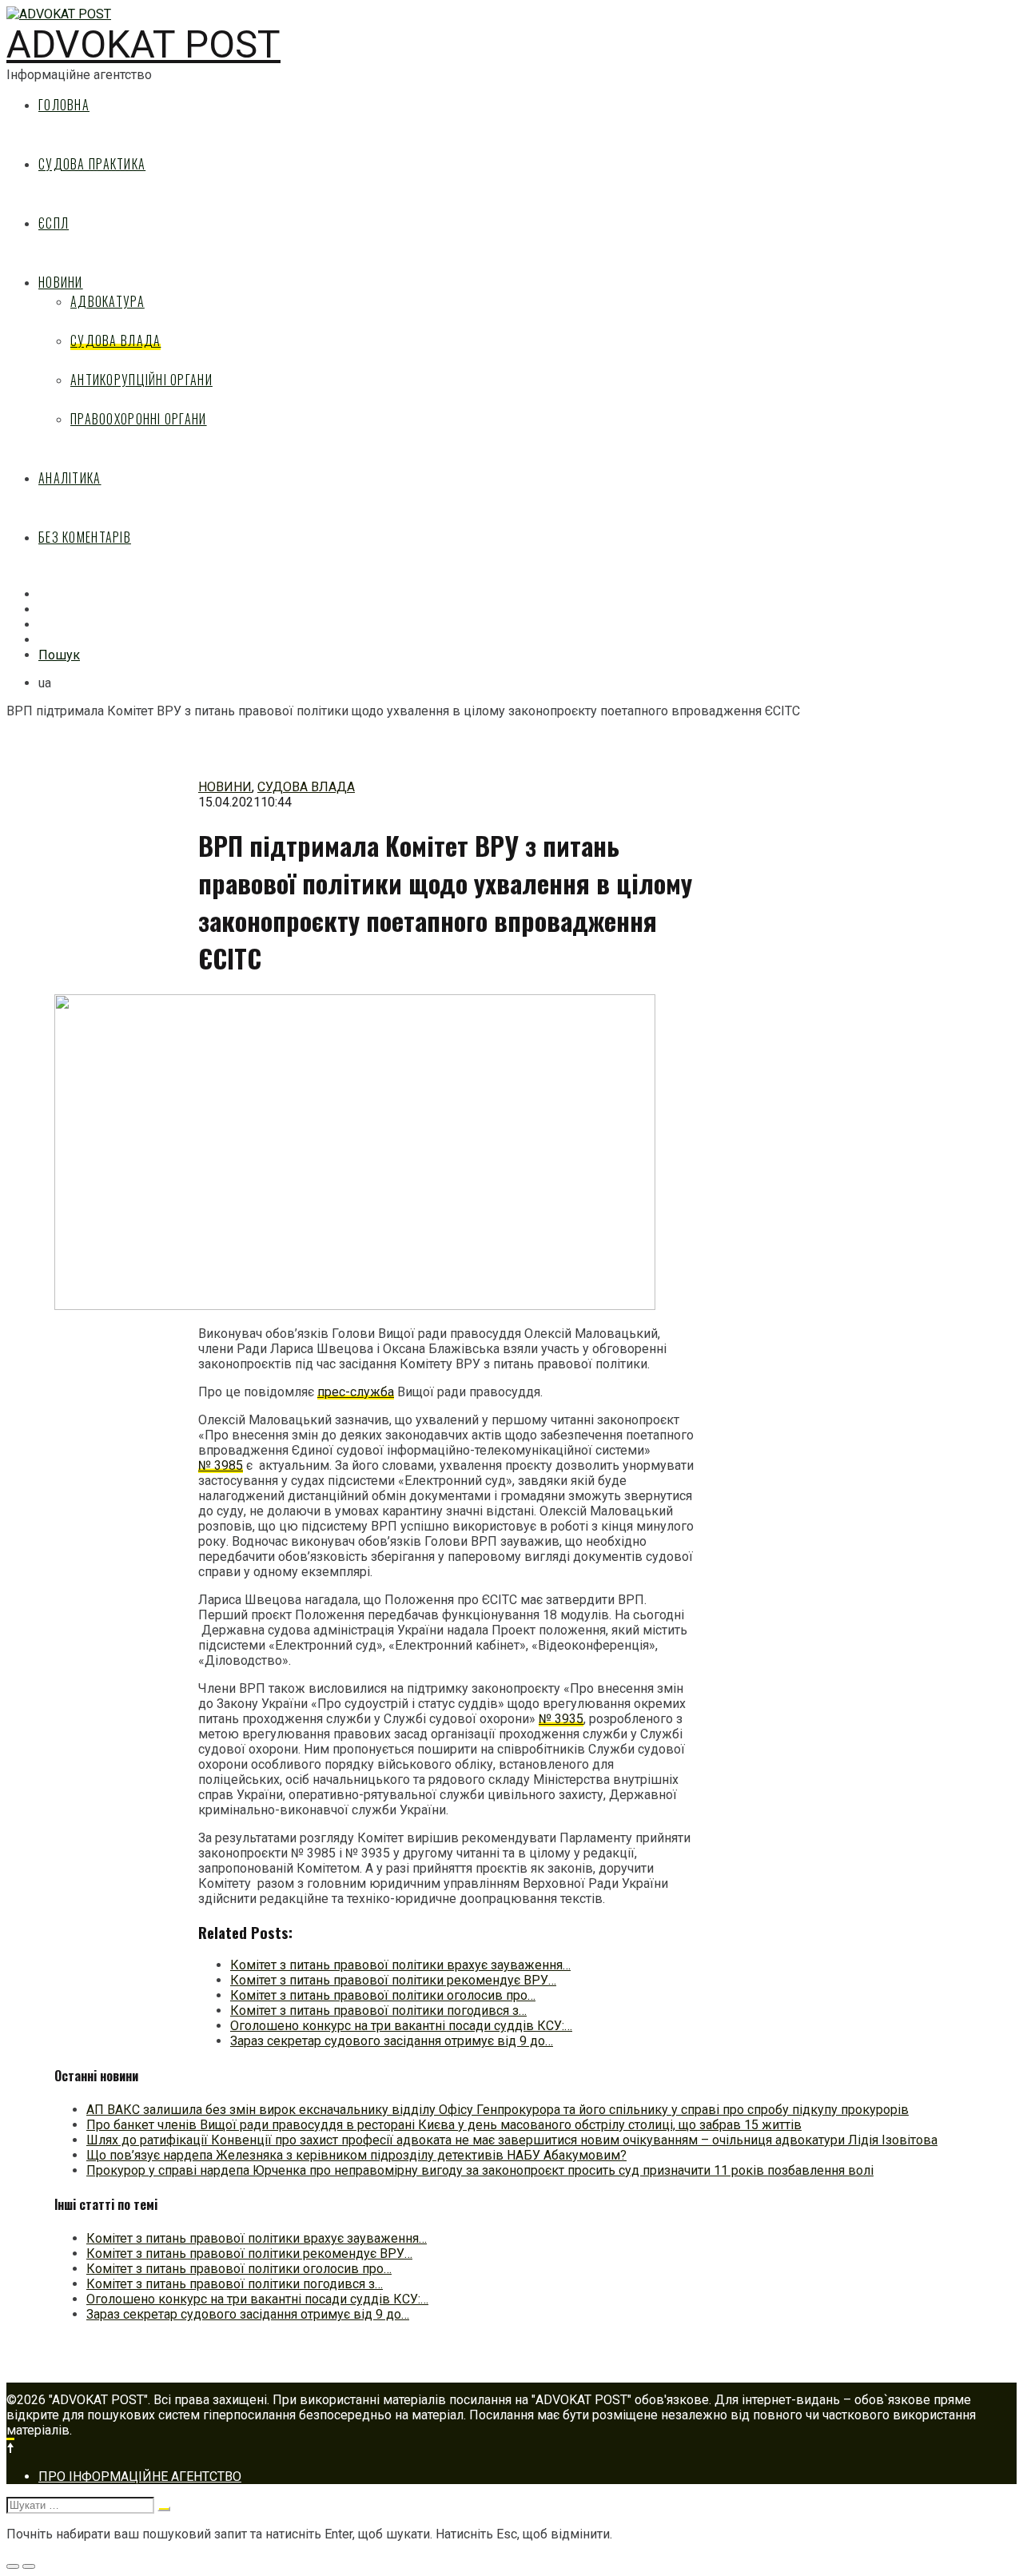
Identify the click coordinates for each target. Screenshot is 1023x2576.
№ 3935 (561, 1719)
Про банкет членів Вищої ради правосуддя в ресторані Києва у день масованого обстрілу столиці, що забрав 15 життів (444, 2125)
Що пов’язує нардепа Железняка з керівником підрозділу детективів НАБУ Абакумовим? (356, 2155)
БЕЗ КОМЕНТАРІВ (85, 537)
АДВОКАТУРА (107, 301)
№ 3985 (221, 1465)
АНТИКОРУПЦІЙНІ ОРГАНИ (141, 380)
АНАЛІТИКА (70, 478)
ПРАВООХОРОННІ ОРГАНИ (139, 419)
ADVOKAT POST (143, 44)
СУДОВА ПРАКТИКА (92, 164)
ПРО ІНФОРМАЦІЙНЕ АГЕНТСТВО (140, 2476)
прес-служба (356, 1392)
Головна (64, 105)
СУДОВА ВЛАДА (115, 340)
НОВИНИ (61, 282)
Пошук (59, 655)
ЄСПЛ (54, 223)
